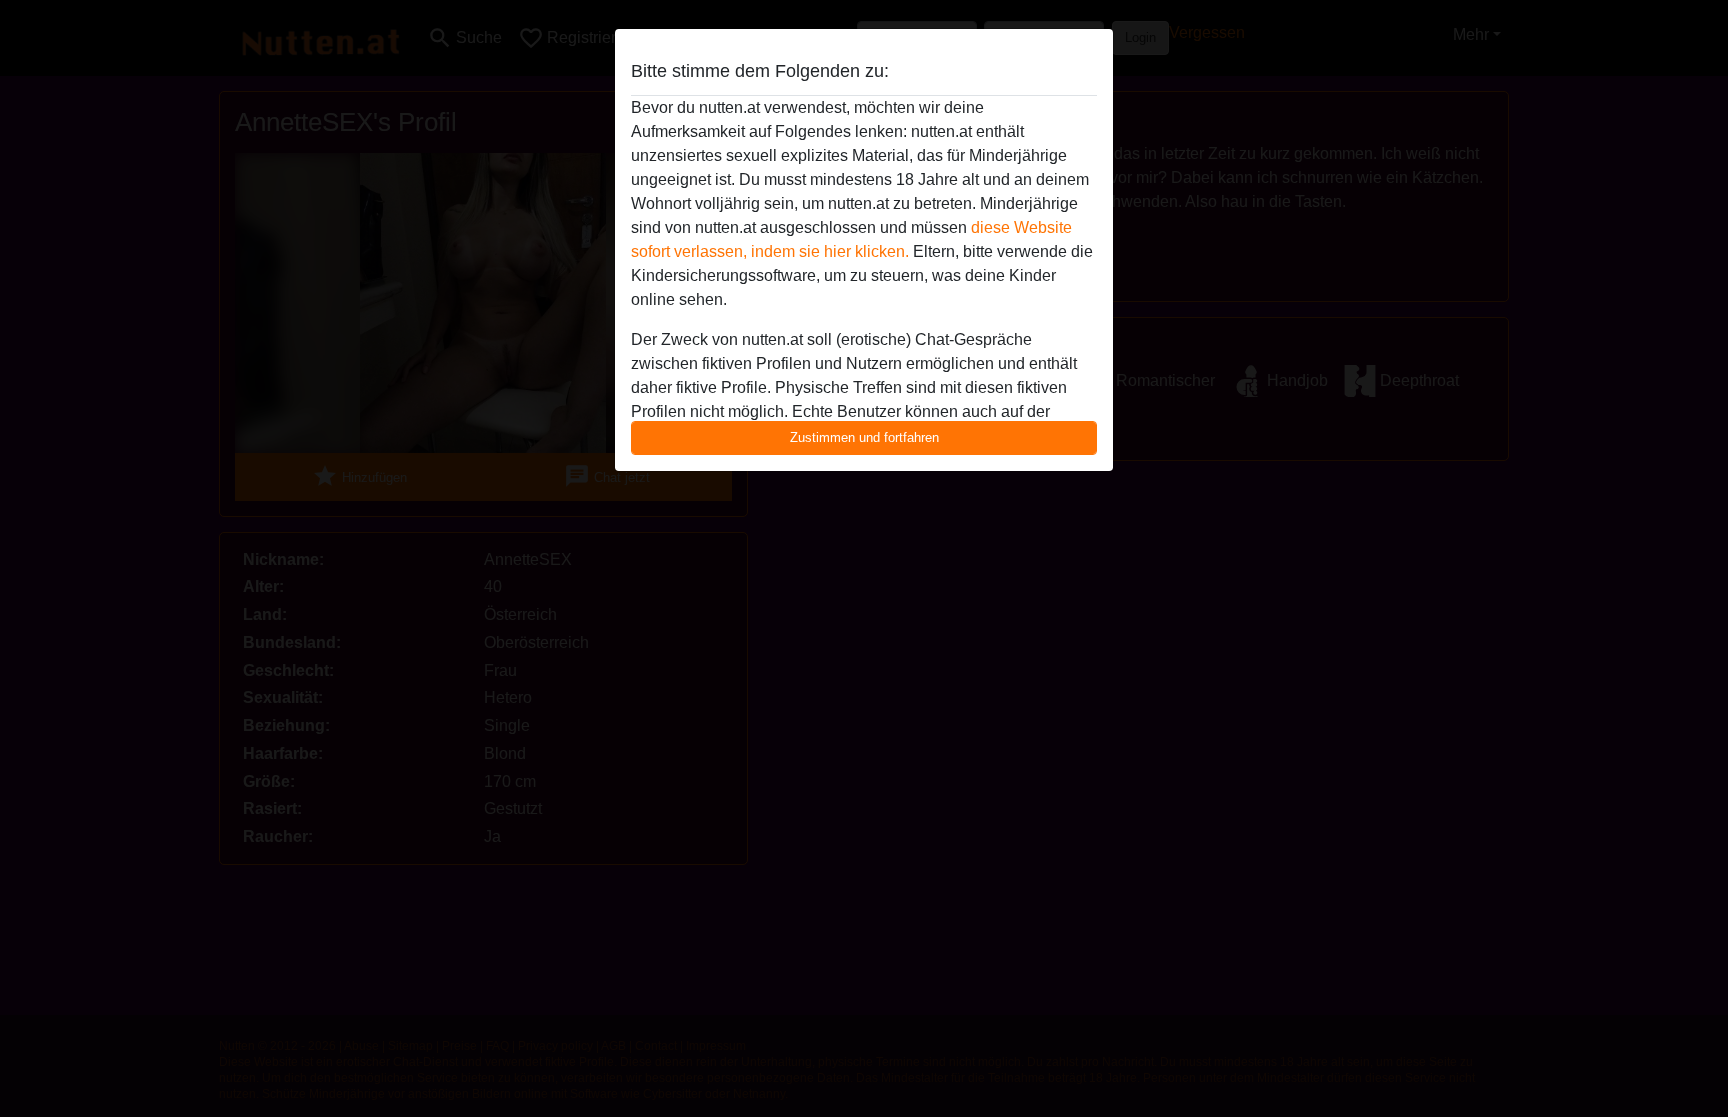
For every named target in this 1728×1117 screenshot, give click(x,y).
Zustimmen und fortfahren (864, 437)
